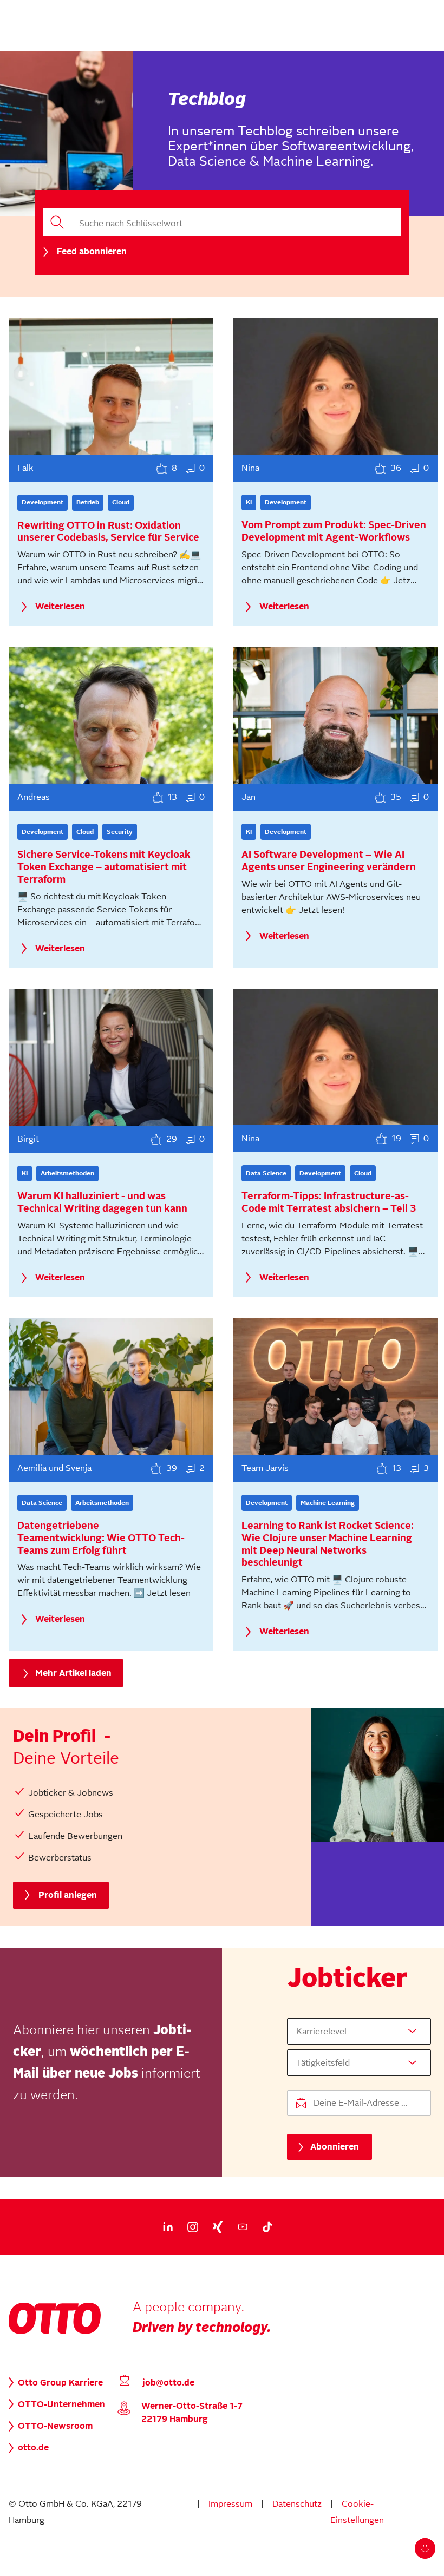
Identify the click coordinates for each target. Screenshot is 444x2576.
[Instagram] (193, 2227)
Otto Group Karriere (60, 2383)
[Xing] (218, 2227)
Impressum (230, 2504)
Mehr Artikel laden (73, 1673)
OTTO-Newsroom (55, 2426)
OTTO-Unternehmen (61, 2404)
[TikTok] (267, 2227)
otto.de (33, 2448)
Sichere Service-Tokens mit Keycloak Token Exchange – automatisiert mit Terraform (104, 867)
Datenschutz (297, 2504)
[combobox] (359, 2031)
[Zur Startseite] (55, 2331)
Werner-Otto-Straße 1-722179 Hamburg (192, 2413)
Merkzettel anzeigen (252, 2555)
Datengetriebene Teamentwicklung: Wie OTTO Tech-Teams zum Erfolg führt (101, 1538)
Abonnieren (335, 2147)
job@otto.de (168, 2383)
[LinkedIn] (168, 2227)
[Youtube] (243, 2227)
